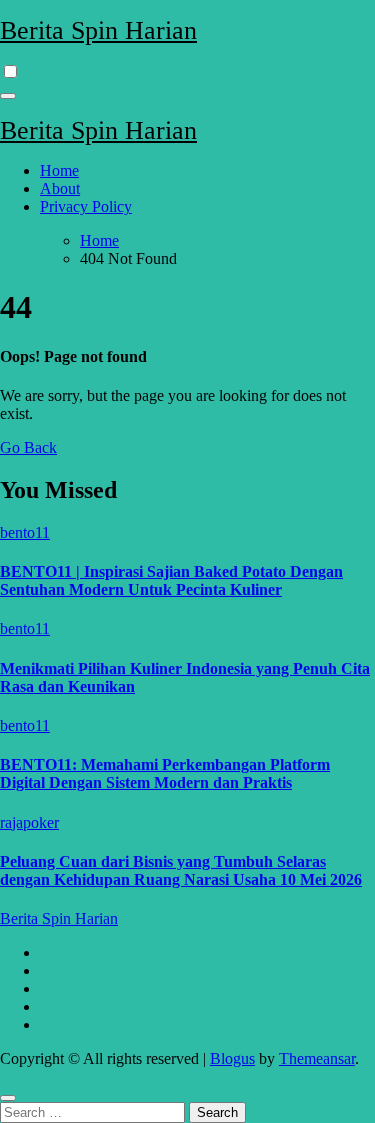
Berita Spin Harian (98, 30)
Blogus (232, 1058)
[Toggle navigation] (8, 96)
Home (59, 170)
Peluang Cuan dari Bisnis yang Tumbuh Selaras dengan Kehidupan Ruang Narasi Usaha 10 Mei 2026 (181, 870)
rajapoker (29, 822)
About (60, 188)
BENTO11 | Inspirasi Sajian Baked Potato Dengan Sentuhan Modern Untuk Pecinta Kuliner (171, 580)
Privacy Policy (86, 206)
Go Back (28, 447)
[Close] (8, 1098)
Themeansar (317, 1058)
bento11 (25, 532)
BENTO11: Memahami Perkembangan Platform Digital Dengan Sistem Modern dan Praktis (165, 773)
